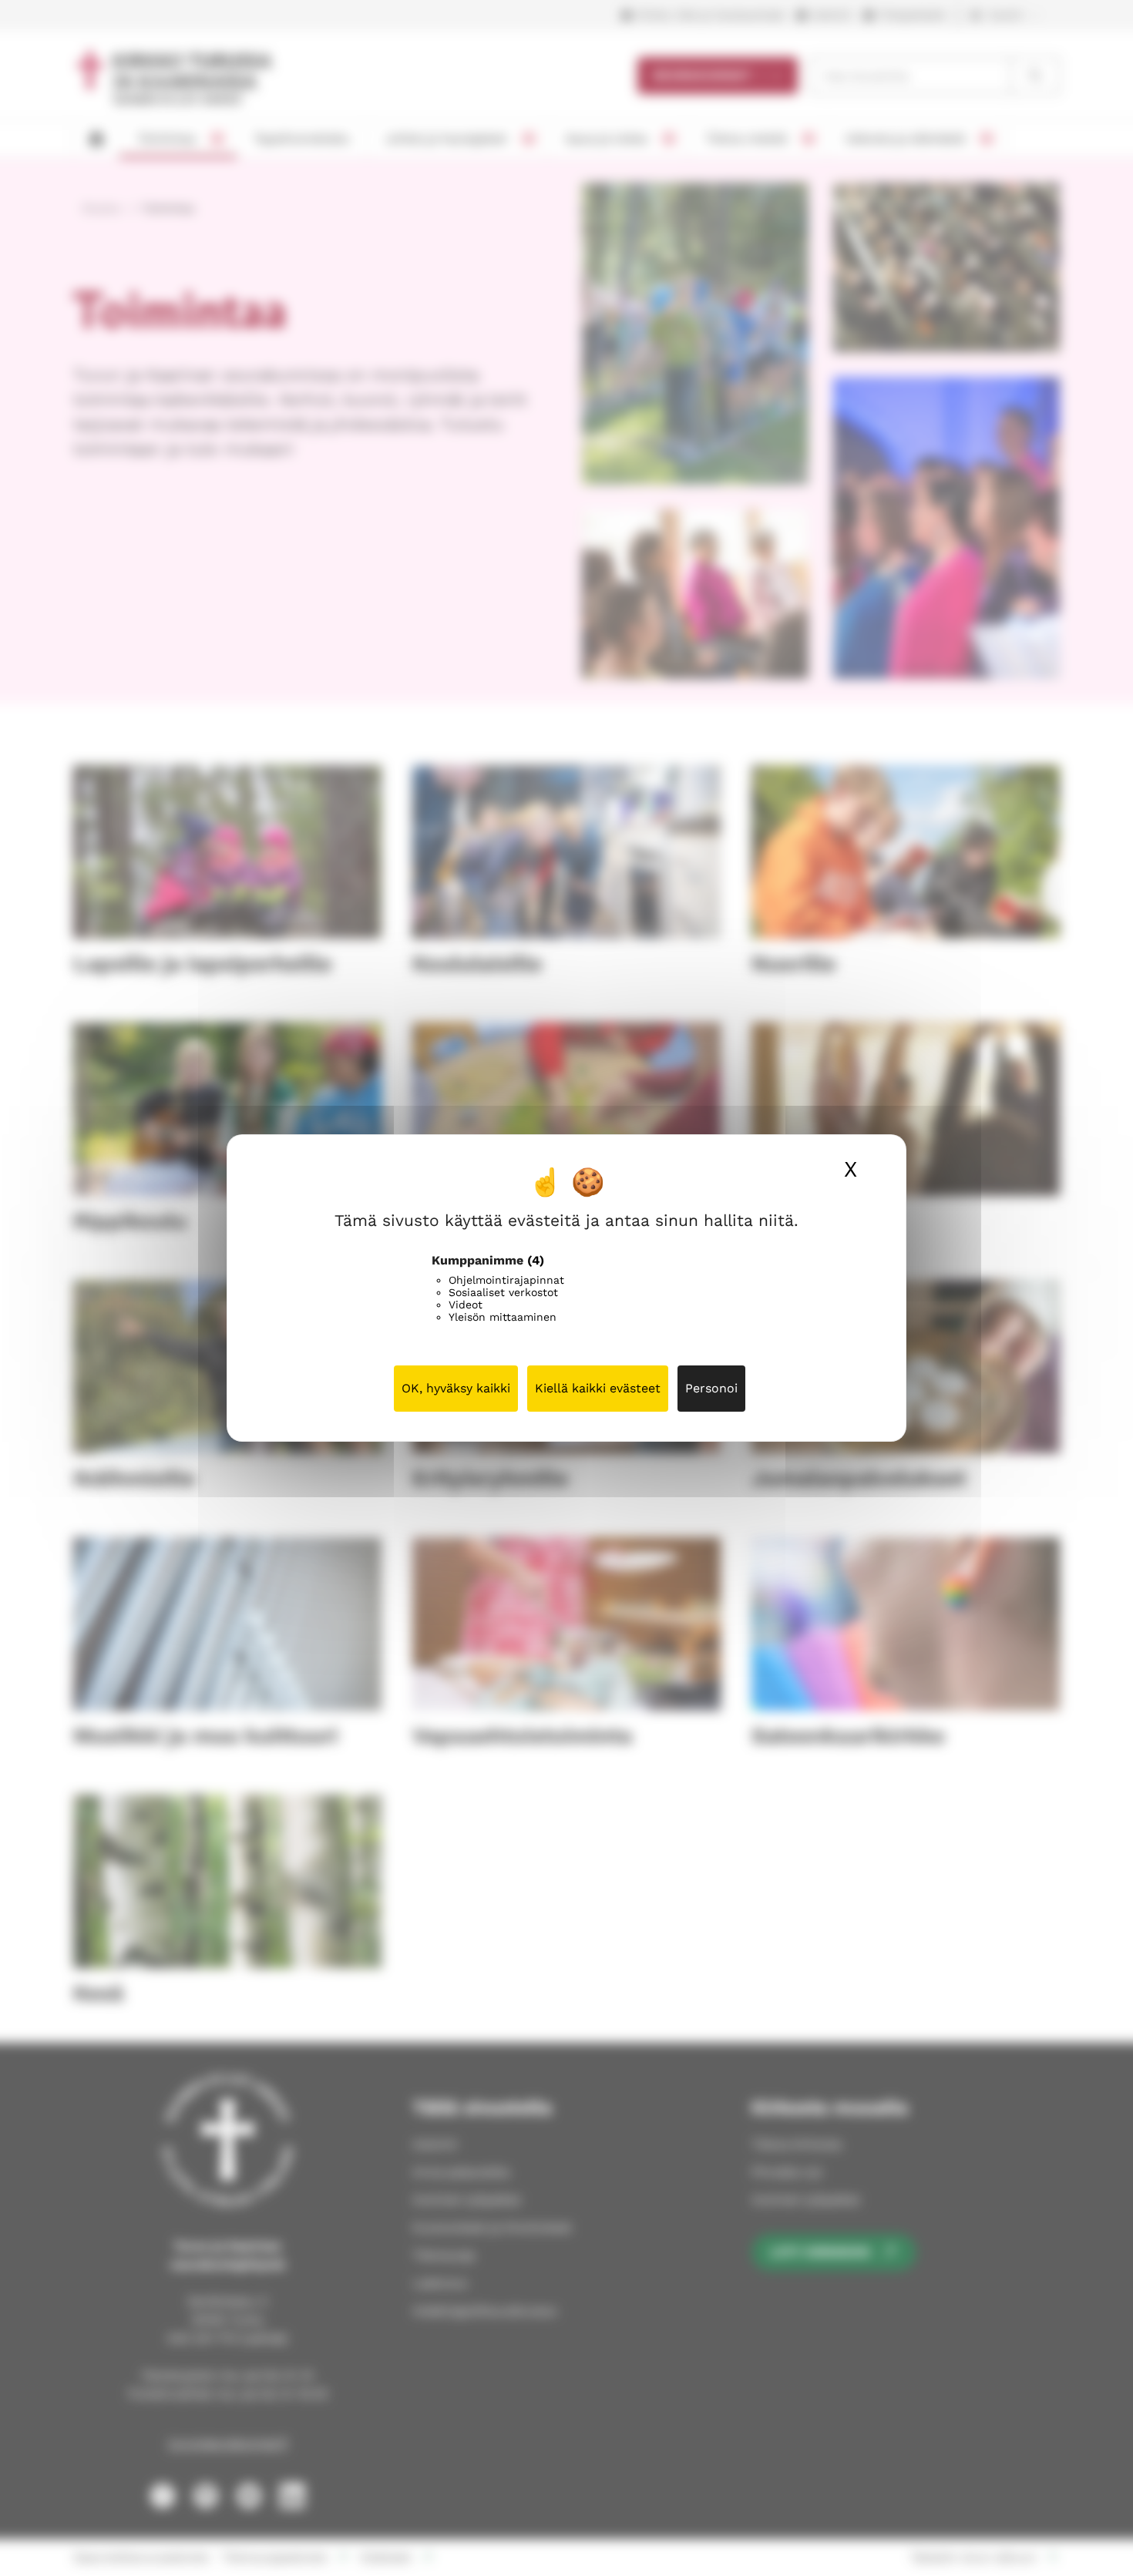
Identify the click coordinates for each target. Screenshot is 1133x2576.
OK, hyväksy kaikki (456, 1388)
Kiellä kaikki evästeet (598, 1388)
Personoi (711, 1388)
